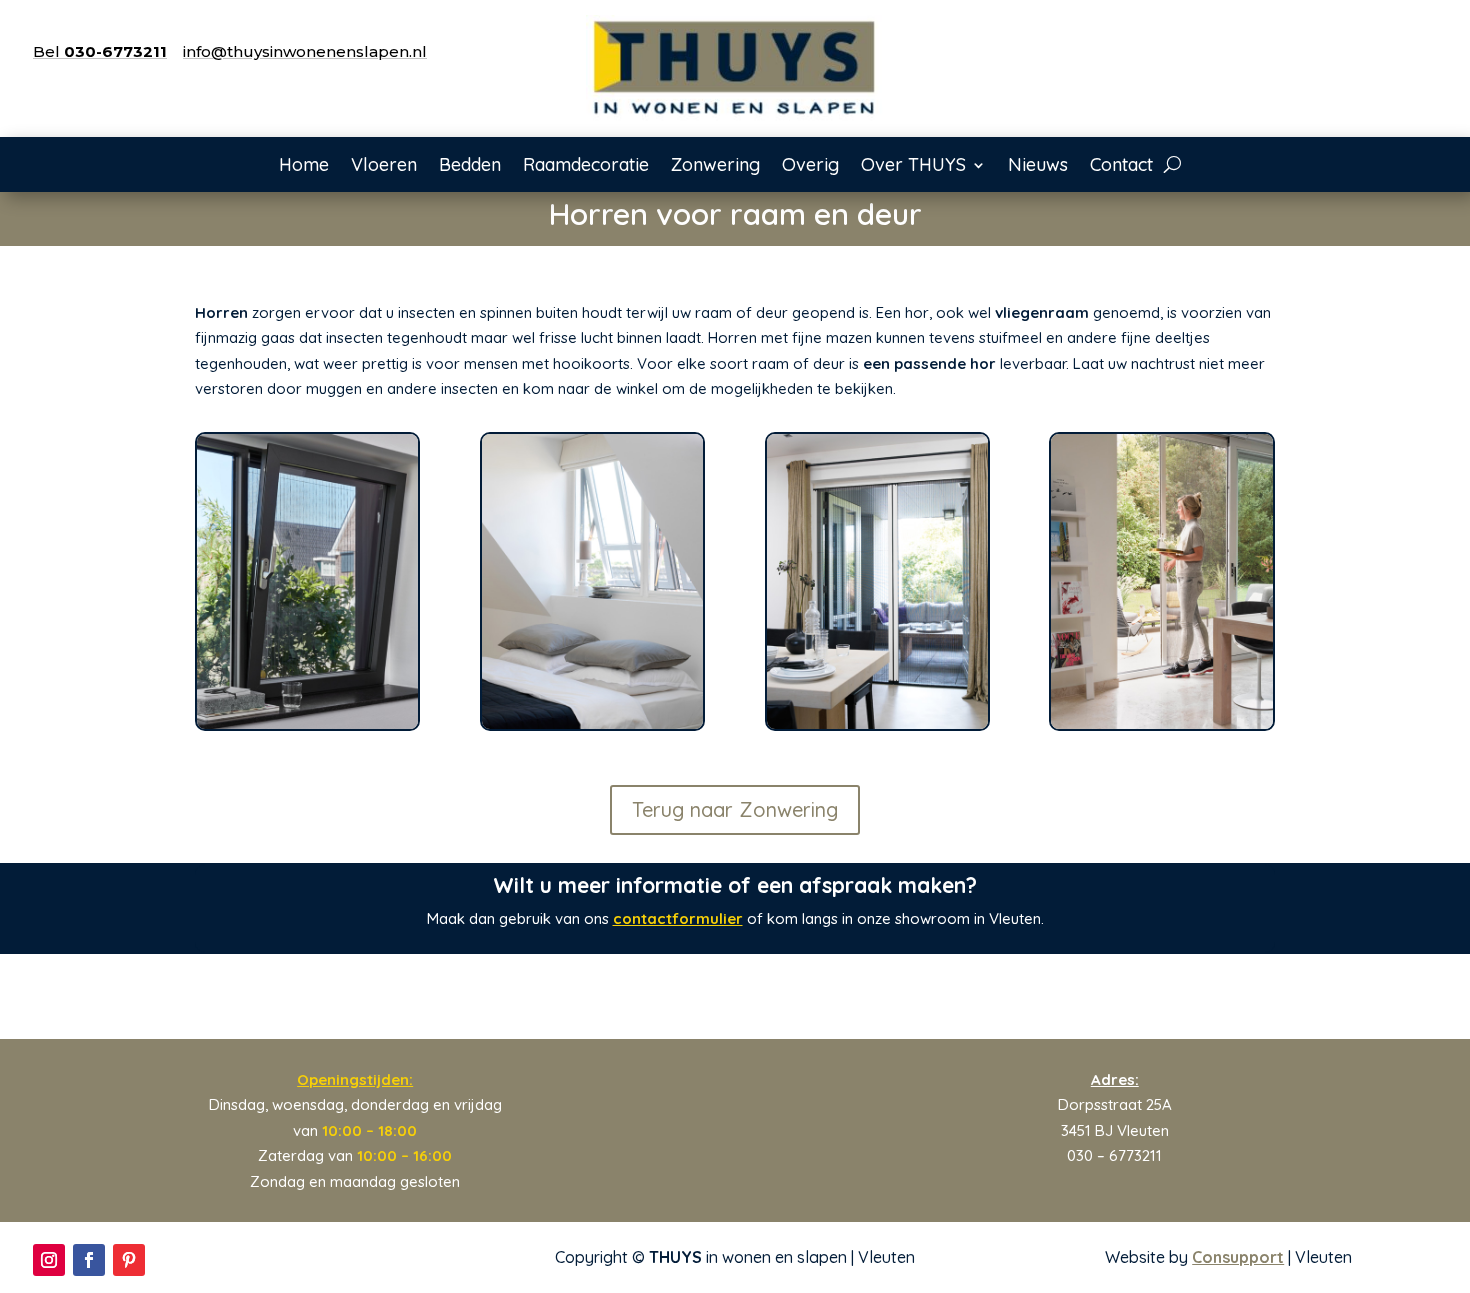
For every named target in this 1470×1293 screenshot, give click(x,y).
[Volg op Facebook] (89, 1260)
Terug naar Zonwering (735, 809)
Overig (810, 167)
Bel (100, 51)
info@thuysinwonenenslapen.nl (305, 51)
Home (304, 167)
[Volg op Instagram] (49, 1260)
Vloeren (384, 167)
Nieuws (1038, 167)
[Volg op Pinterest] (129, 1260)
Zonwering (715, 167)
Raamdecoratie (586, 167)
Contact (1121, 167)
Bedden (470, 167)
